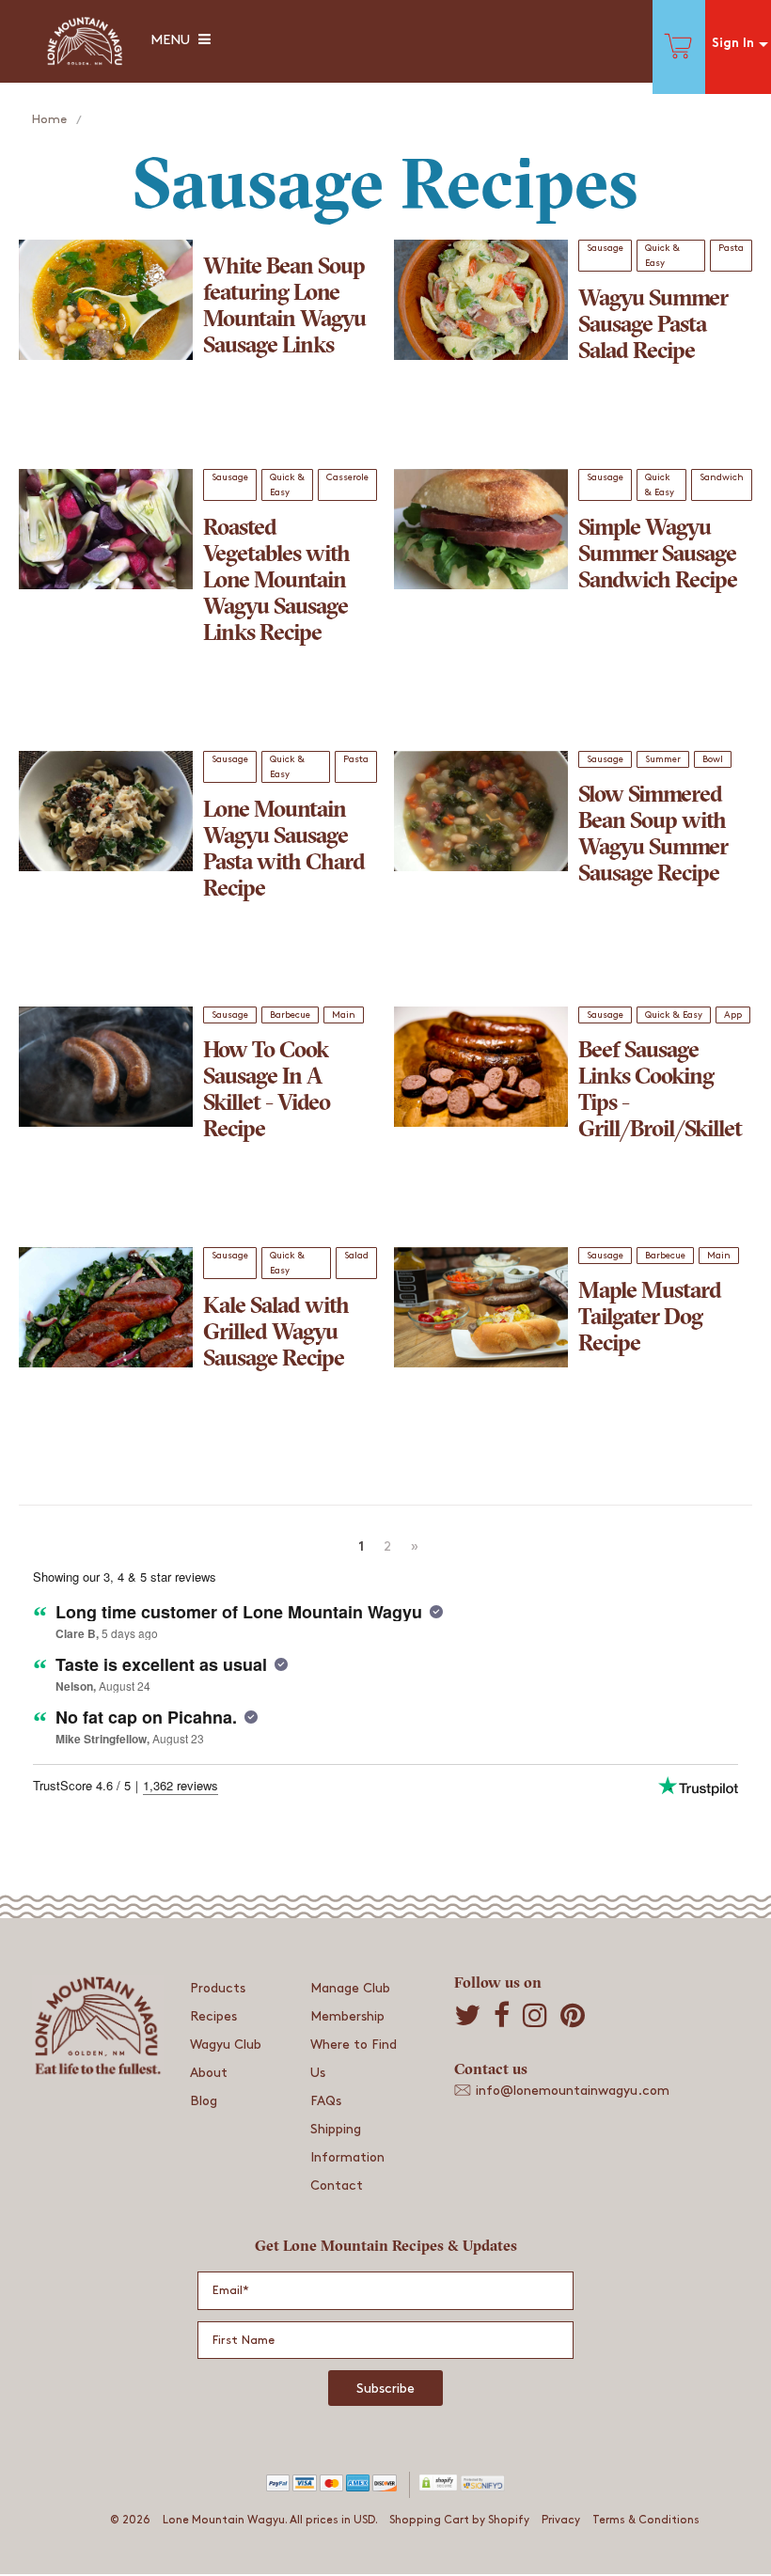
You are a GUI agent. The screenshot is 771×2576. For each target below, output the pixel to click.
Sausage (605, 248)
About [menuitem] (209, 2073)
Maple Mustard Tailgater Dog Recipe (650, 1319)
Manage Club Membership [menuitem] (350, 2002)
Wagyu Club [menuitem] (226, 2045)
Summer (663, 759)
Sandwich (722, 477)
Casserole (347, 477)
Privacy (561, 2520)
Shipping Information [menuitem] (347, 2143)
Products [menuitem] (218, 1988)
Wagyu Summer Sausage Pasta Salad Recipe (653, 326)
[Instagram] (535, 2015)
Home (49, 119)
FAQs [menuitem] (326, 2101)
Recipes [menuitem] (213, 2016)
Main (344, 1015)
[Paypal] (278, 2488)
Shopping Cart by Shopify (459, 2520)
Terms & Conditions (646, 2520)
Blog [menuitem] (204, 2101)
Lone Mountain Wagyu (224, 2520)
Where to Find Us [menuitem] (354, 2059)
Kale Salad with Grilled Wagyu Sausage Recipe (276, 1334)
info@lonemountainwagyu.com (573, 2091)
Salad (356, 1256)
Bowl (713, 759)
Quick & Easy (662, 256)
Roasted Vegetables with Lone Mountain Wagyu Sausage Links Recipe (276, 582)
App (733, 1015)
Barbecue (290, 1015)
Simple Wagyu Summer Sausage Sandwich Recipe (658, 555)
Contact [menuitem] (337, 2186)
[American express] (358, 2488)
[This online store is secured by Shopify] (429, 2488)
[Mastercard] (331, 2488)
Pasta (731, 248)
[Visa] (304, 2488)
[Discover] (384, 2488)
